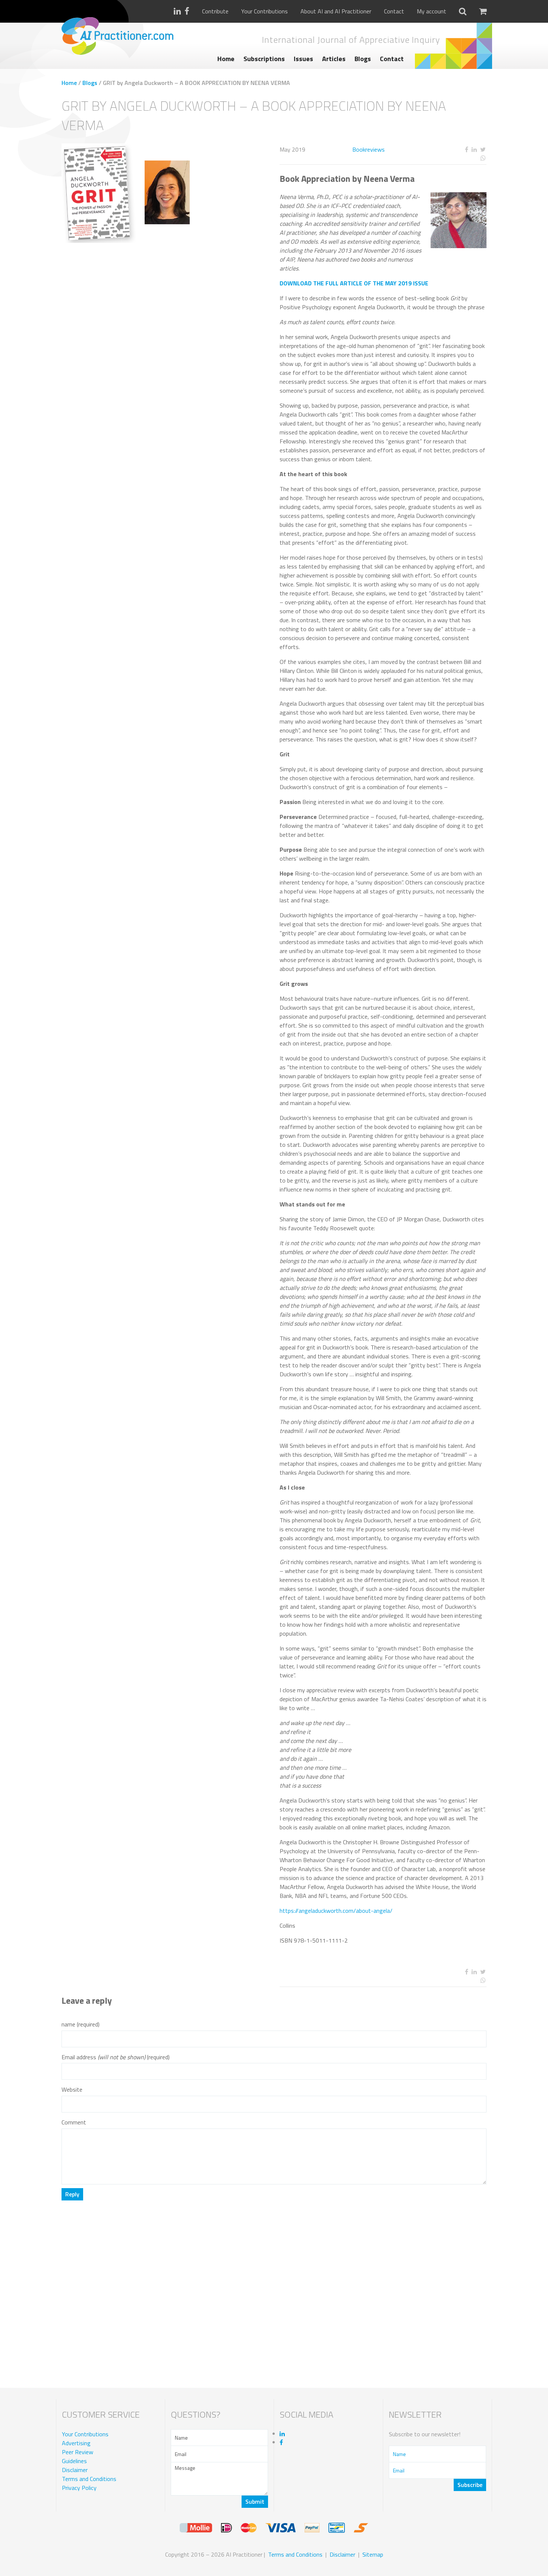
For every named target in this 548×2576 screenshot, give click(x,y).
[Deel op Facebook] (466, 150)
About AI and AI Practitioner (336, 11)
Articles (334, 59)
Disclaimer (75, 2470)
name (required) (81, 2024)
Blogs (363, 59)
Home (226, 59)
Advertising (76, 2443)
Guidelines (74, 2461)
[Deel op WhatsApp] (456, 158)
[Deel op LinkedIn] (474, 150)
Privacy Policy (79, 2488)
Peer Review (78, 2452)
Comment (74, 2122)
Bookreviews (369, 149)
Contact (394, 11)
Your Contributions (264, 11)
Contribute (215, 11)
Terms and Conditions (89, 2479)
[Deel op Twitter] (483, 150)
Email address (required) (116, 2057)
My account (432, 11)
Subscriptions (264, 59)
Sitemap (373, 2554)
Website (72, 2090)
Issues (303, 59)
